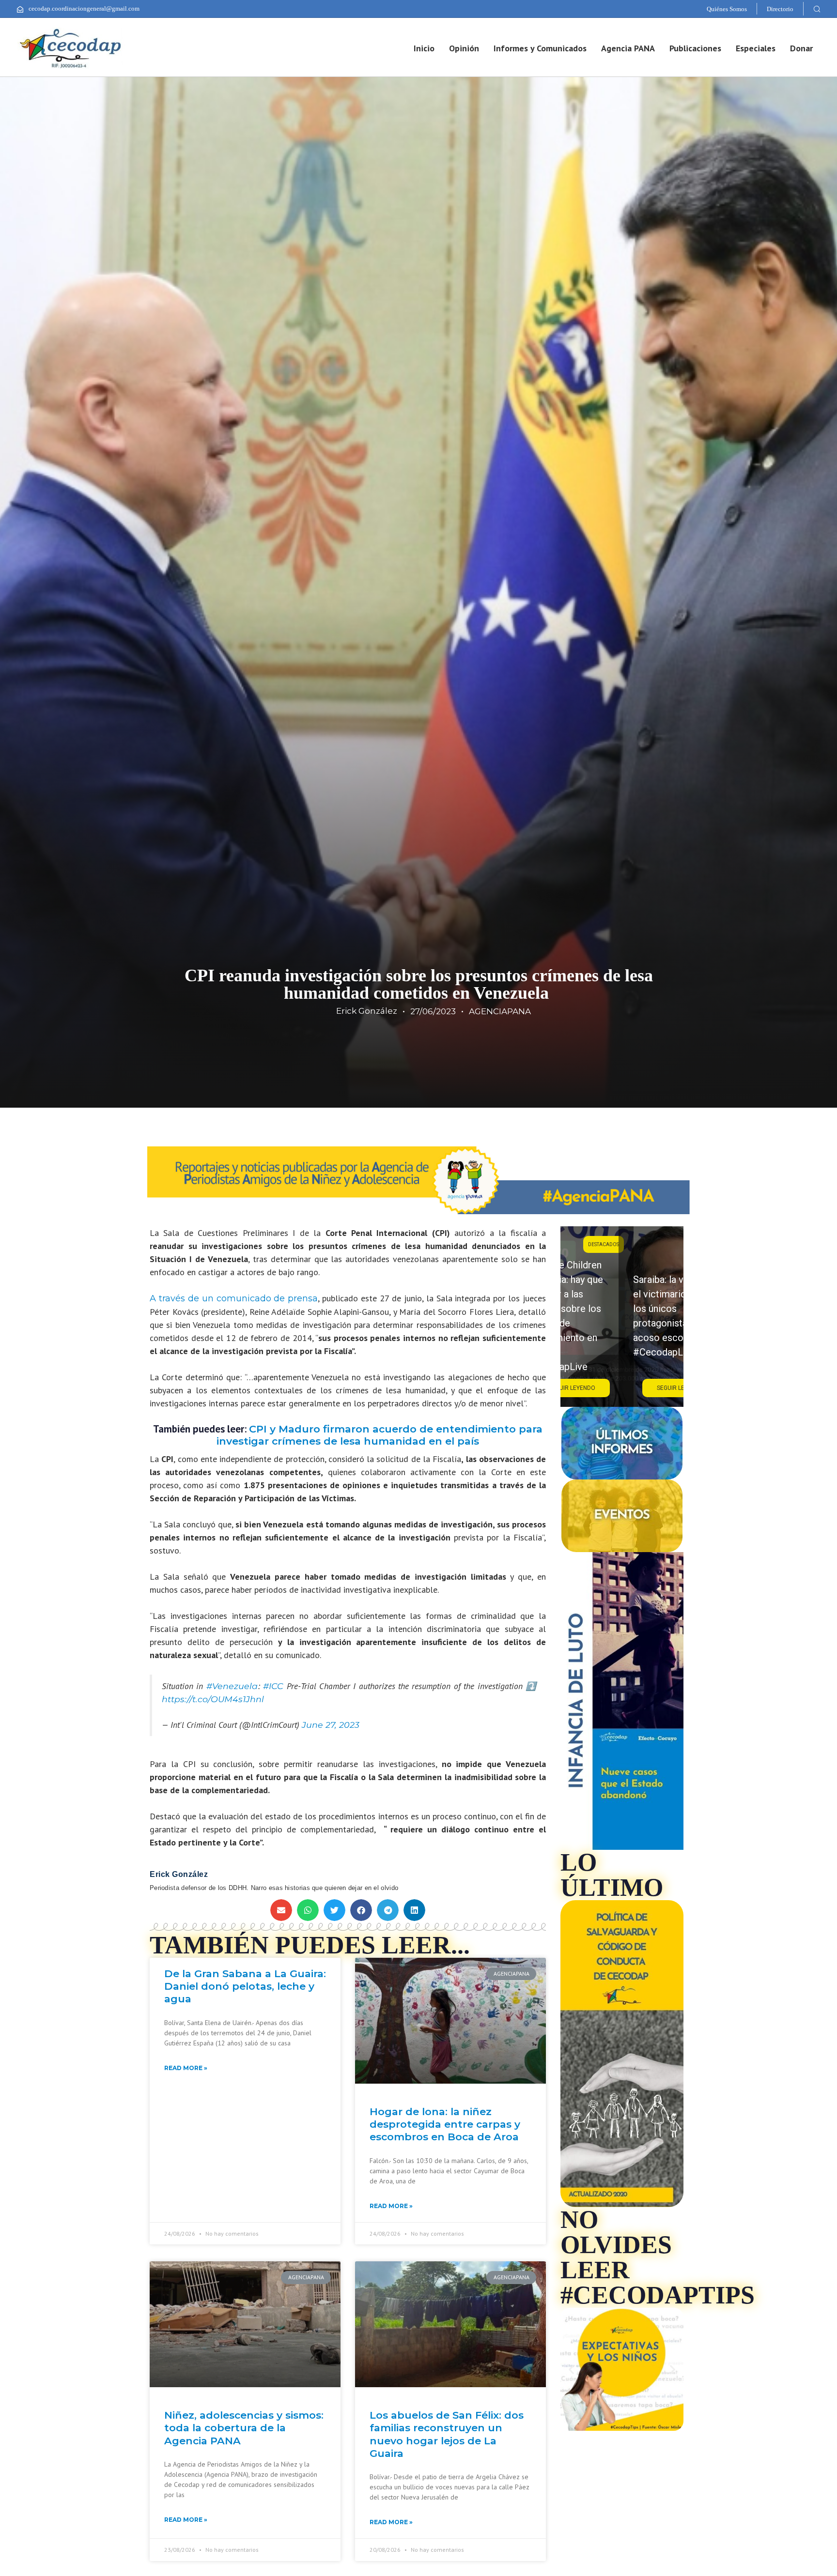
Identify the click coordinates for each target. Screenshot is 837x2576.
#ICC (273, 1686)
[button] (817, 9)
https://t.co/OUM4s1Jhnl (213, 1699)
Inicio (424, 48)
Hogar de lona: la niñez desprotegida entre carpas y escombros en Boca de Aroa (445, 2124)
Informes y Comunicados (540, 48)
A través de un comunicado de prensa (234, 1298)
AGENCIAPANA (500, 1011)
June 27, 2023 (331, 1725)
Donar (801, 48)
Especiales (756, 48)
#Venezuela (232, 1686)
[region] (622, 1317)
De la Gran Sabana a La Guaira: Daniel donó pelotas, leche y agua (245, 1986)
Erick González (367, 1011)
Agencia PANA (628, 48)
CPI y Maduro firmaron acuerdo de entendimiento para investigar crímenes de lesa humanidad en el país (380, 1435)
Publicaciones (695, 48)
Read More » (186, 2068)
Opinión (464, 48)
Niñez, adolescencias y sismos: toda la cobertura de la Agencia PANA (244, 2428)
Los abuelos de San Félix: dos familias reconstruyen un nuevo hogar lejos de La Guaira (447, 2434)
